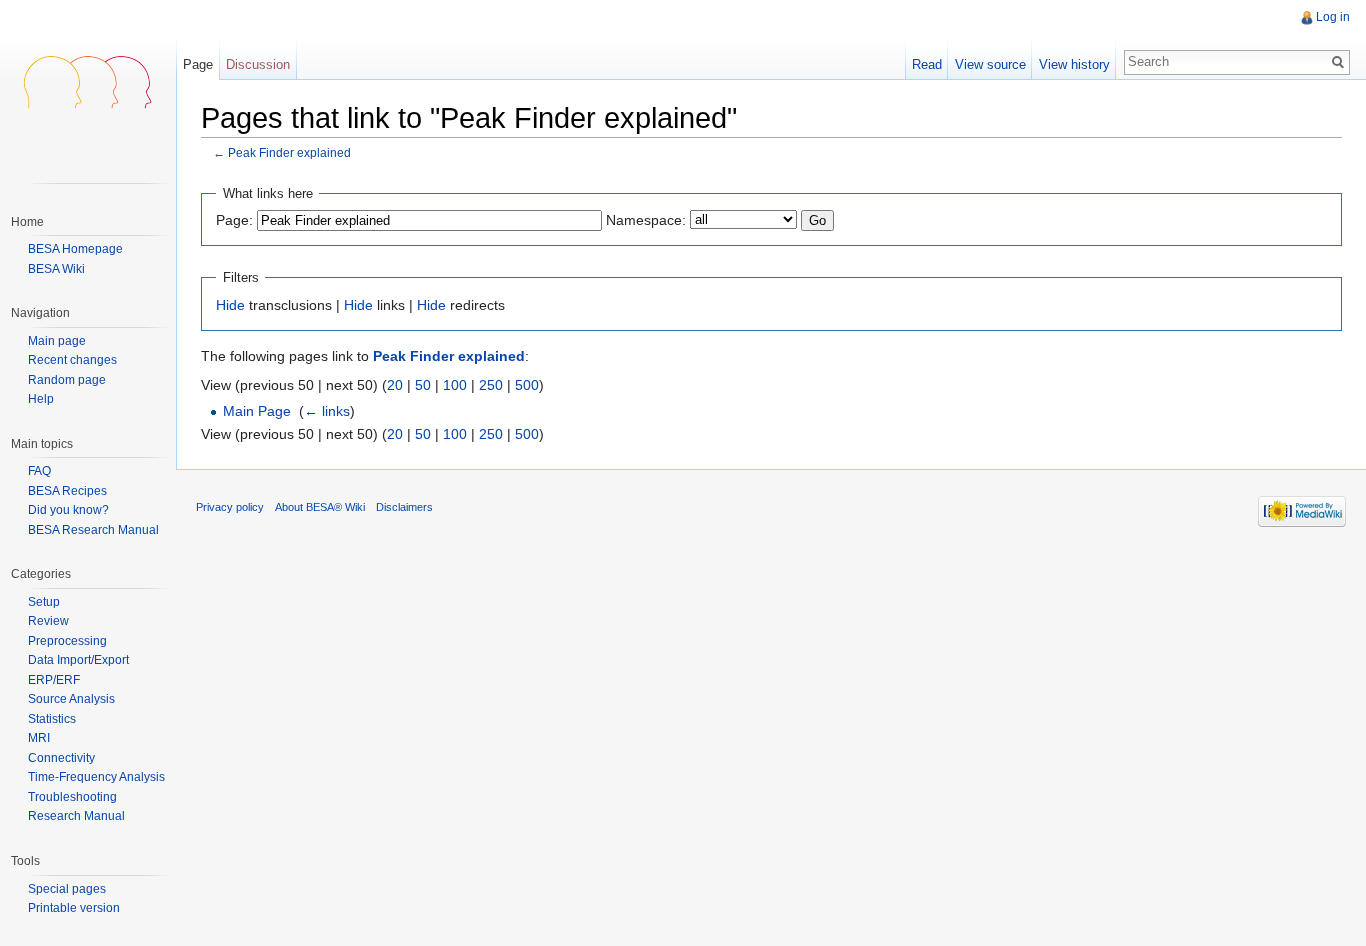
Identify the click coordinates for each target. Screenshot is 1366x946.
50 (423, 385)
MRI (39, 738)
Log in (1333, 17)
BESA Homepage (75, 249)
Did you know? (68, 510)
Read (927, 64)
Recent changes (72, 360)
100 (455, 385)
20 (395, 385)
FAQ (39, 471)
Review (48, 621)
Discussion (258, 64)
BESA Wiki (56, 269)
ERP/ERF (54, 680)
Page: (234, 220)
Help (41, 399)
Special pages (67, 889)
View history (1074, 64)
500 (527, 385)
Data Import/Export (78, 660)
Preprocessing (67, 641)
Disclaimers (404, 507)
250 (491, 385)
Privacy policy (230, 507)
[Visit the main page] (88, 80)
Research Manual (76, 816)
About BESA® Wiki (320, 507)
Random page (67, 380)
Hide (230, 305)
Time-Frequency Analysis (96, 777)
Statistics (52, 719)
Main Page (257, 411)
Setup (44, 602)
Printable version (74, 908)
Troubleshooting (72, 797)
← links (327, 411)
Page (198, 64)
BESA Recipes (67, 491)
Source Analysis (71, 699)
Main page (57, 341)
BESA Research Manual (93, 530)
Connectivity (61, 758)
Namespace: (646, 220)
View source (990, 64)
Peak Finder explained (289, 152)
